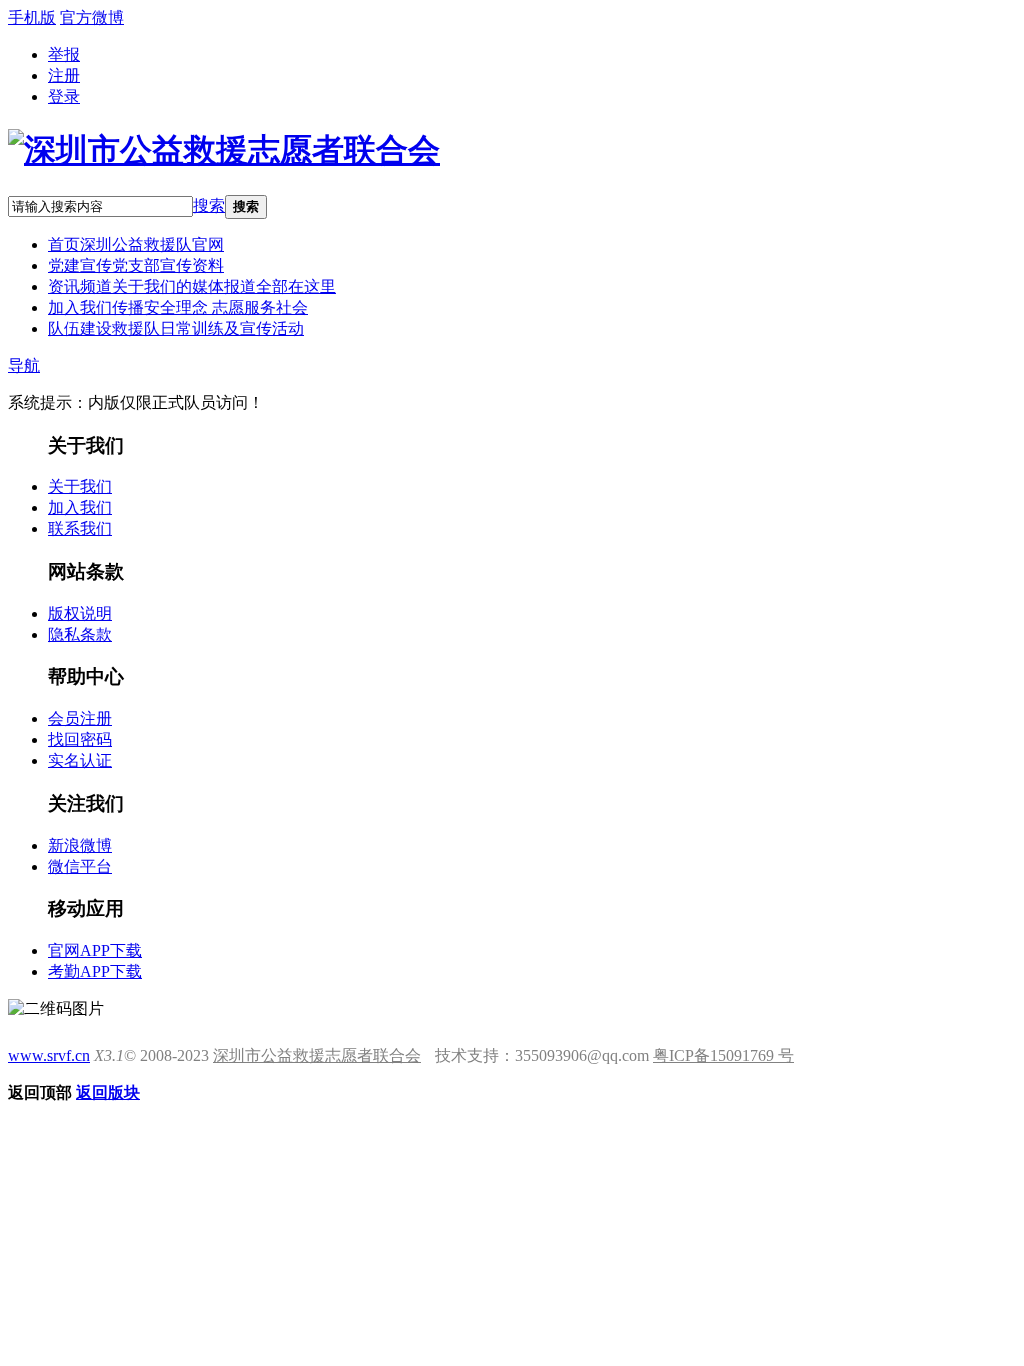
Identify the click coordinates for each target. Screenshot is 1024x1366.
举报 (64, 54)
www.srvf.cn (49, 1055)
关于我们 (80, 486)
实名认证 (80, 760)
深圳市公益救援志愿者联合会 (317, 1055)
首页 (136, 244)
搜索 (209, 205)
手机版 (32, 17)
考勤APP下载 (95, 971)
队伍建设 (176, 328)
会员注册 (80, 718)
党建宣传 (136, 265)
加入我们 (178, 307)
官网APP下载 (95, 950)
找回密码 (80, 739)
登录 (64, 96)
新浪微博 (80, 845)
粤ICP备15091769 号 (723, 1055)
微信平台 (80, 866)
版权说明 (80, 613)
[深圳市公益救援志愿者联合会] (224, 150)
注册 (64, 75)
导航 (24, 365)
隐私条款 (80, 634)
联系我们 (80, 528)
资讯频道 (192, 286)
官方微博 (92, 17)
